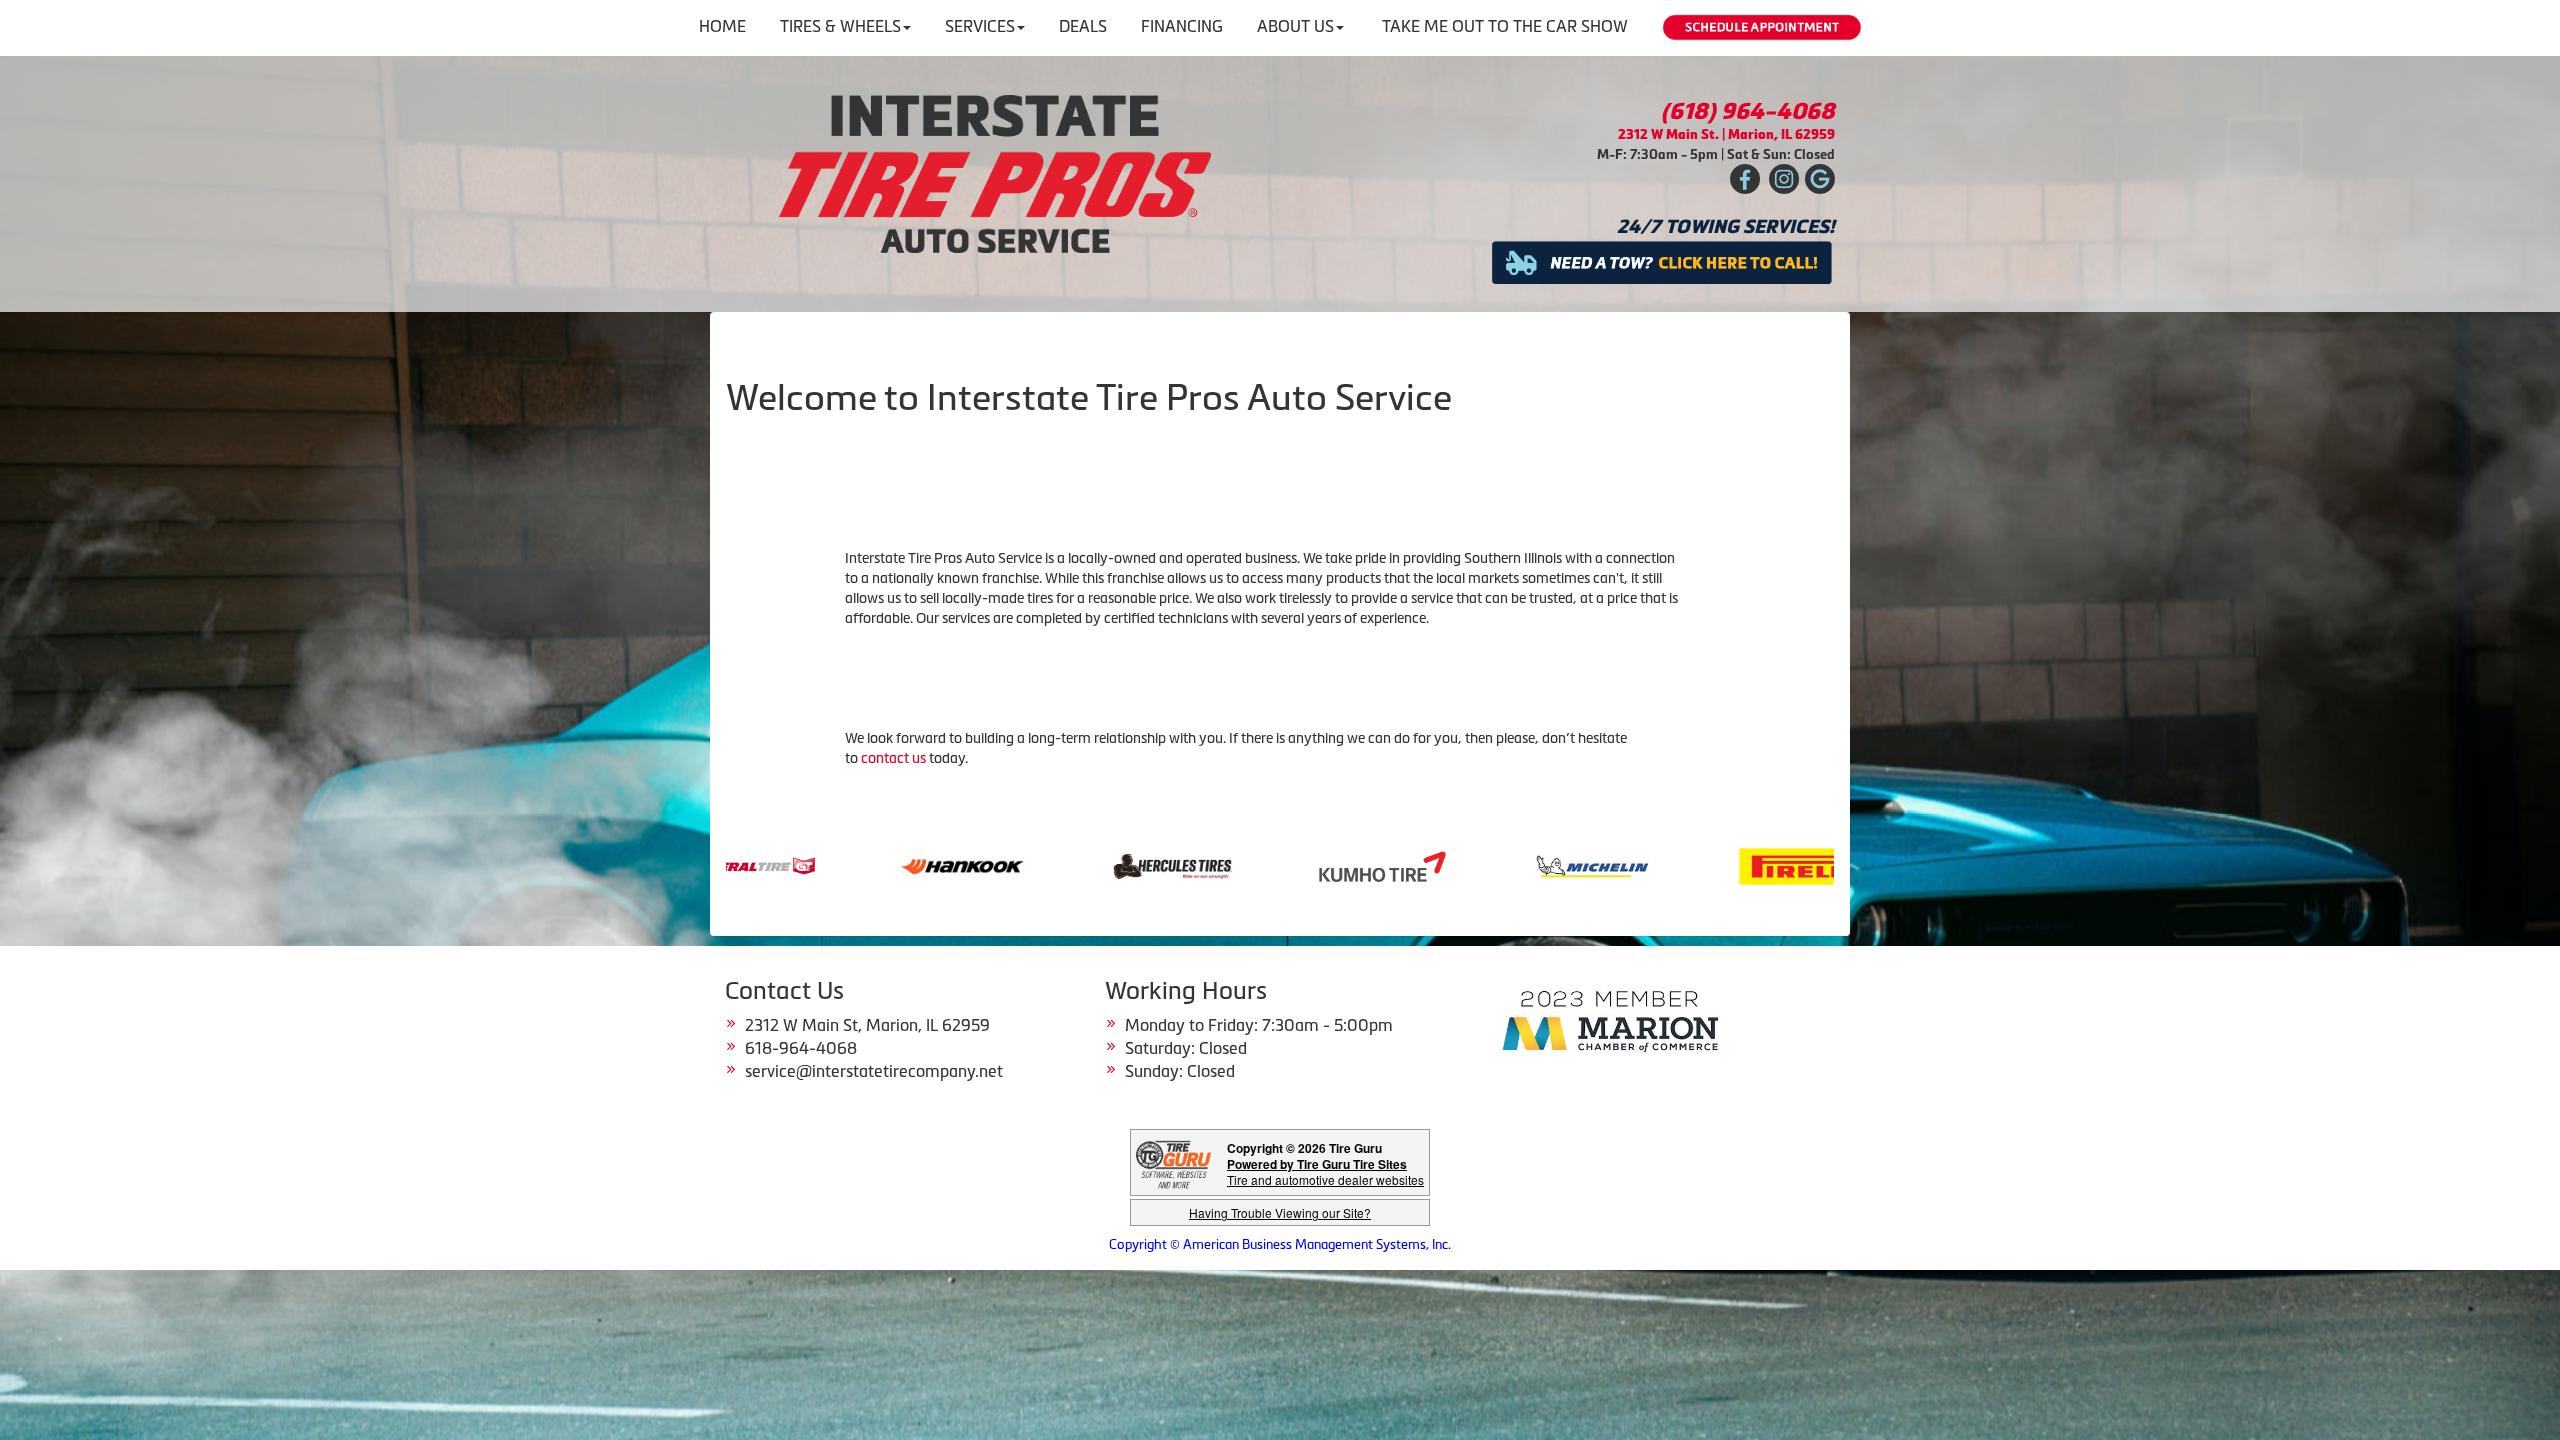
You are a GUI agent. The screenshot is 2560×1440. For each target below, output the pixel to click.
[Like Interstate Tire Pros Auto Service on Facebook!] (1745, 178)
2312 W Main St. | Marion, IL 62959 (1726, 134)
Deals (1083, 26)
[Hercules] (839, 865)
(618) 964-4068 (1748, 111)
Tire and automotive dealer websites (1325, 1171)
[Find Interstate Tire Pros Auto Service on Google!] (1820, 178)
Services (980, 26)
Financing (1182, 26)
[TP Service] (1679, 865)
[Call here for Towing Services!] (1662, 260)
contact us (893, 758)
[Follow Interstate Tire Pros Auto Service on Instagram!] (1784, 178)
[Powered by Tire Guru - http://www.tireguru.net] (1173, 1162)
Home (722, 26)
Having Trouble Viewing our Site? (1280, 1212)
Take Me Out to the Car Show (1505, 26)
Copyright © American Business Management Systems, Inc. (1280, 1244)
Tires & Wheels (840, 26)
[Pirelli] (1469, 865)
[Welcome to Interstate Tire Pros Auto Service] (995, 173)
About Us (1295, 26)
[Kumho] (1049, 865)
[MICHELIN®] (1259, 865)
